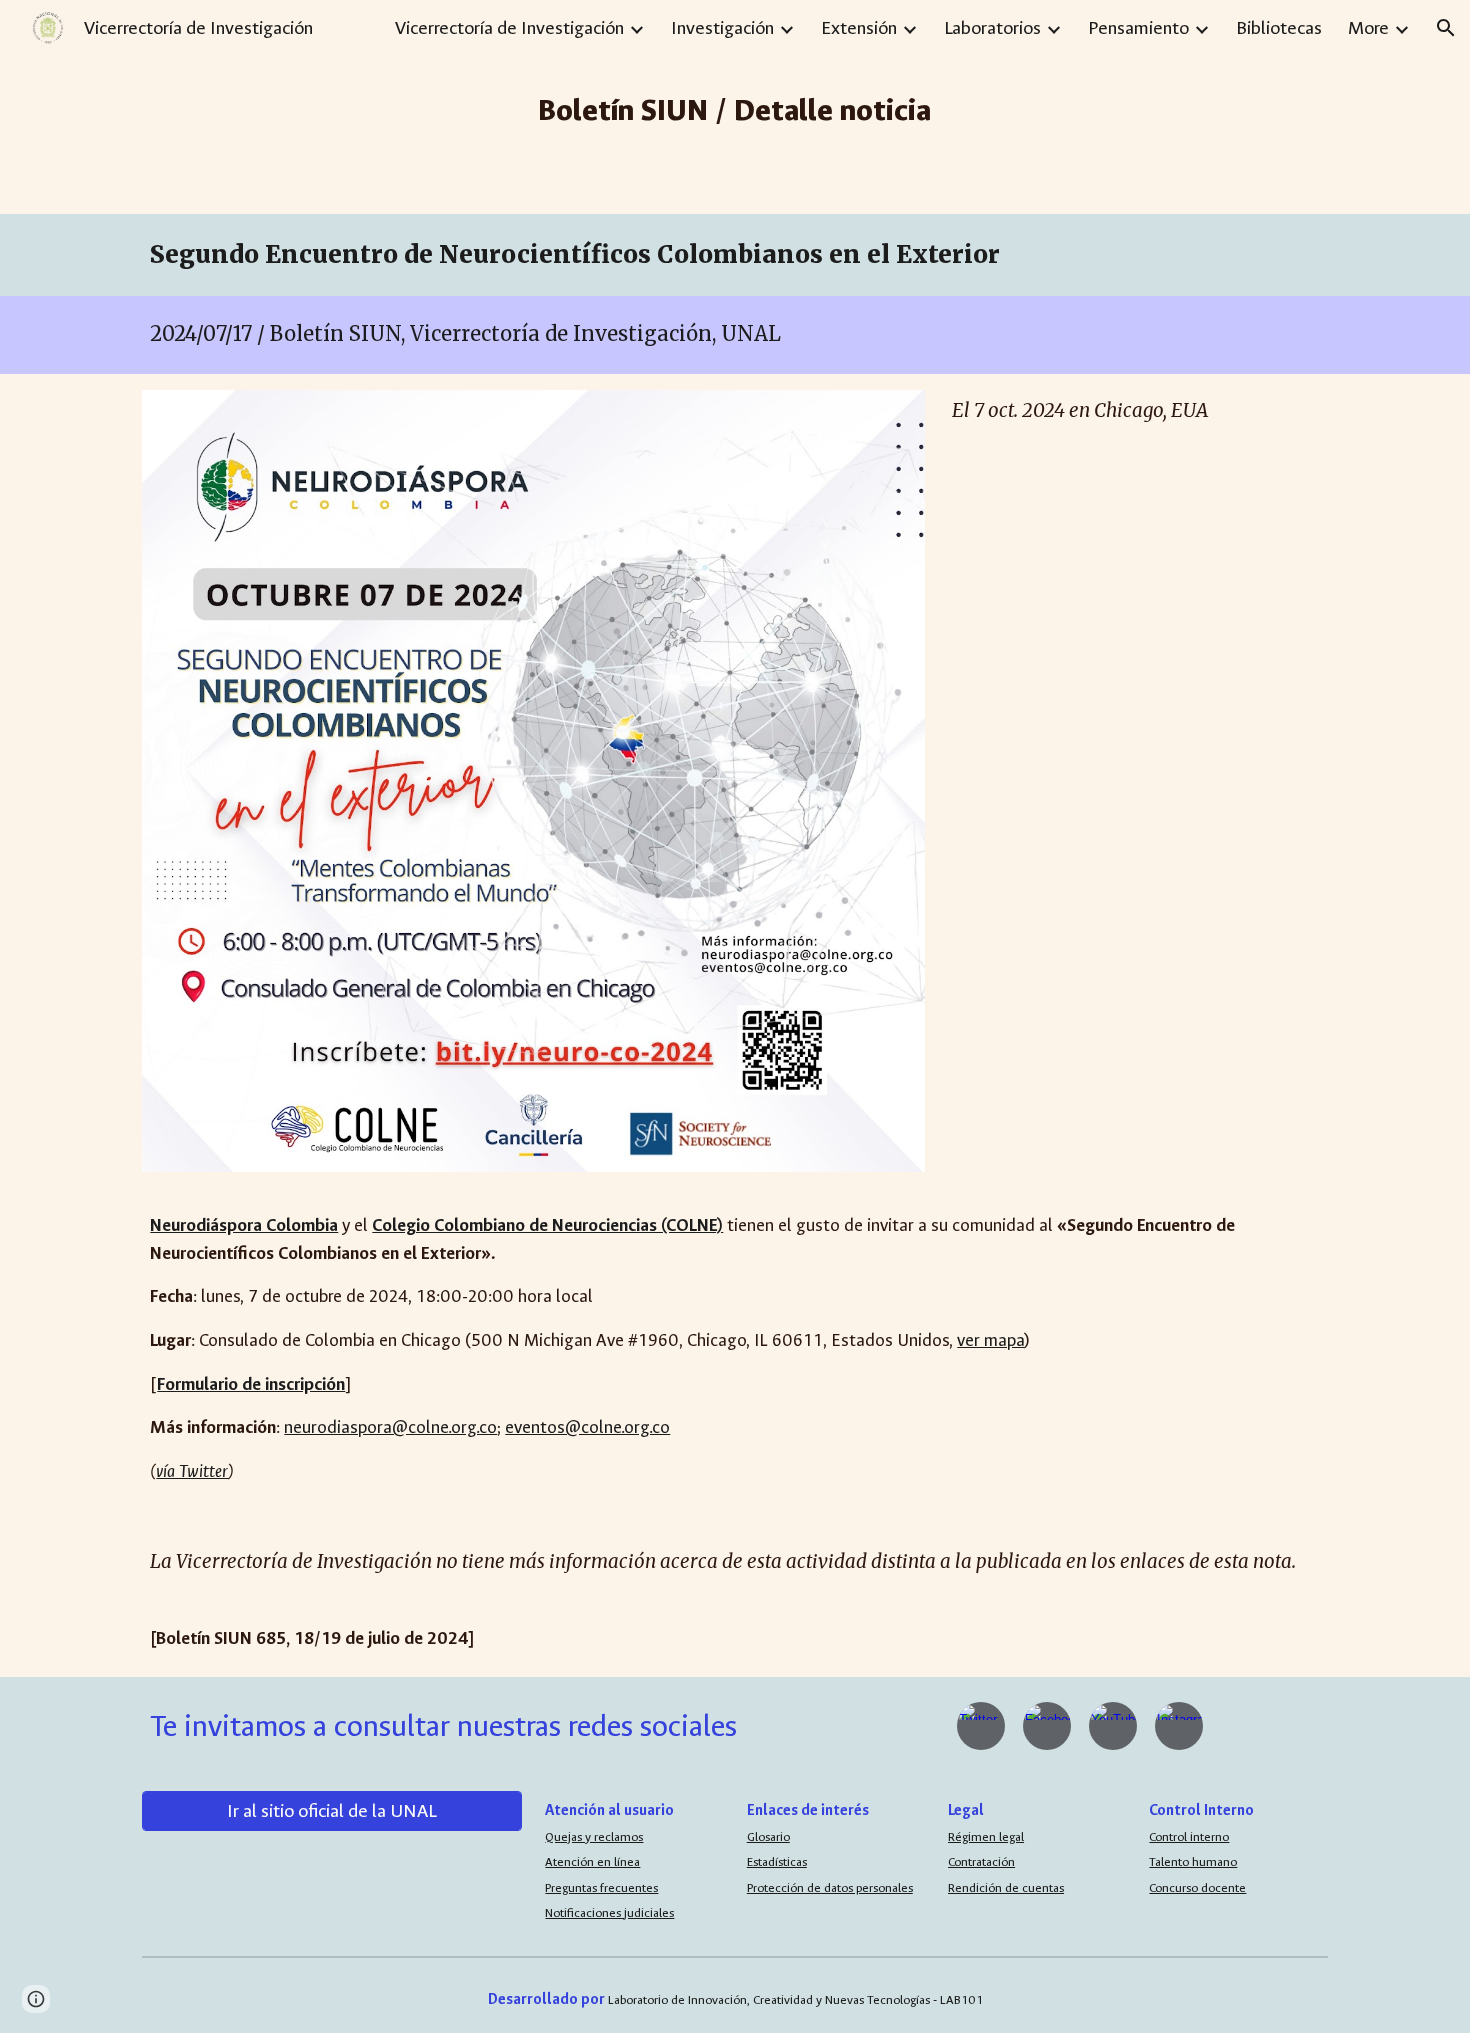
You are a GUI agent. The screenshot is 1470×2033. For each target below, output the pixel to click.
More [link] (1368, 28)
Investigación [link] (722, 28)
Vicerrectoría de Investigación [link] (509, 28)
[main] (735, 107)
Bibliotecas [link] (1279, 28)
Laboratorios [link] (992, 28)
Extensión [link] (859, 28)
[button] (1446, 28)
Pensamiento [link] (1138, 28)
